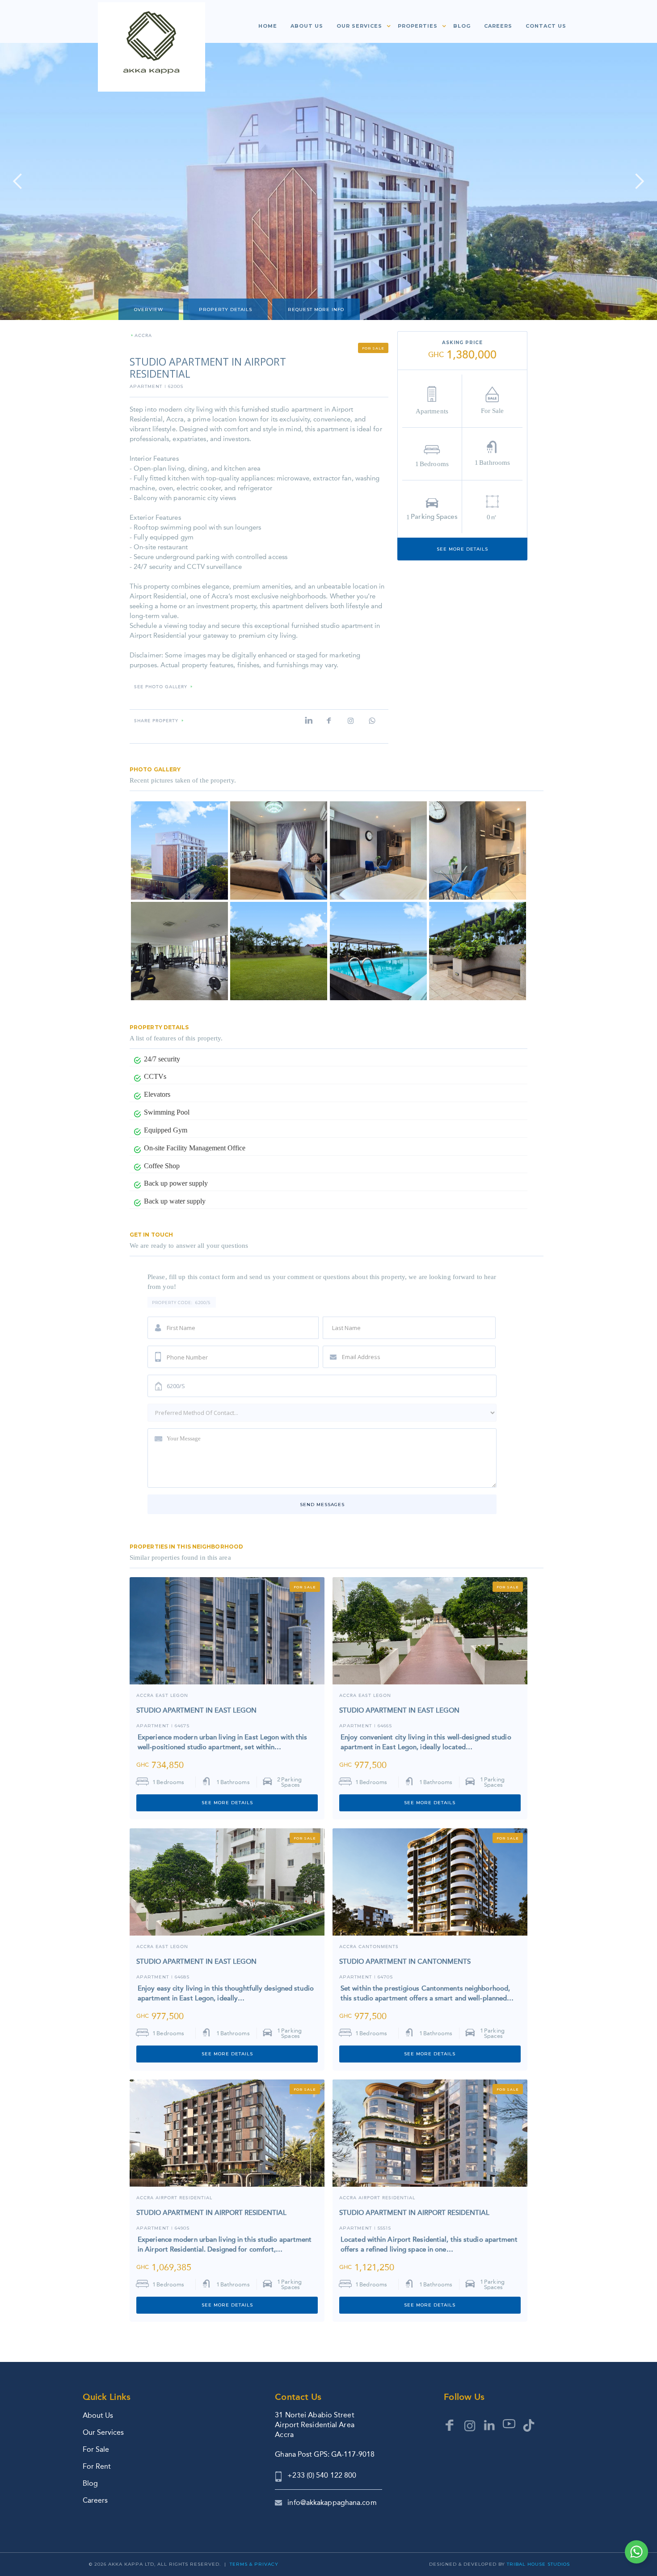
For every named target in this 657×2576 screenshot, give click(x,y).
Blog (462, 26)
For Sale (96, 2449)
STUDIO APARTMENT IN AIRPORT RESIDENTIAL (211, 2213)
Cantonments (379, 1947)
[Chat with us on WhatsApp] (636, 2552)
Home (268, 26)
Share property (156, 721)
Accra (143, 336)
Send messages (322, 1505)
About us (307, 26)
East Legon (172, 1696)
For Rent (97, 2466)
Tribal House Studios (538, 2564)
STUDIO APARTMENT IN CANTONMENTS (405, 1961)
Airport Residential (184, 2198)
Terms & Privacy (254, 2564)
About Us (98, 2415)
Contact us (546, 26)
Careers (498, 26)
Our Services (103, 2432)
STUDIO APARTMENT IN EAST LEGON (196, 1710)
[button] (360, 28)
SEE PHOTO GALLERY (161, 687)
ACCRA (145, 1696)
